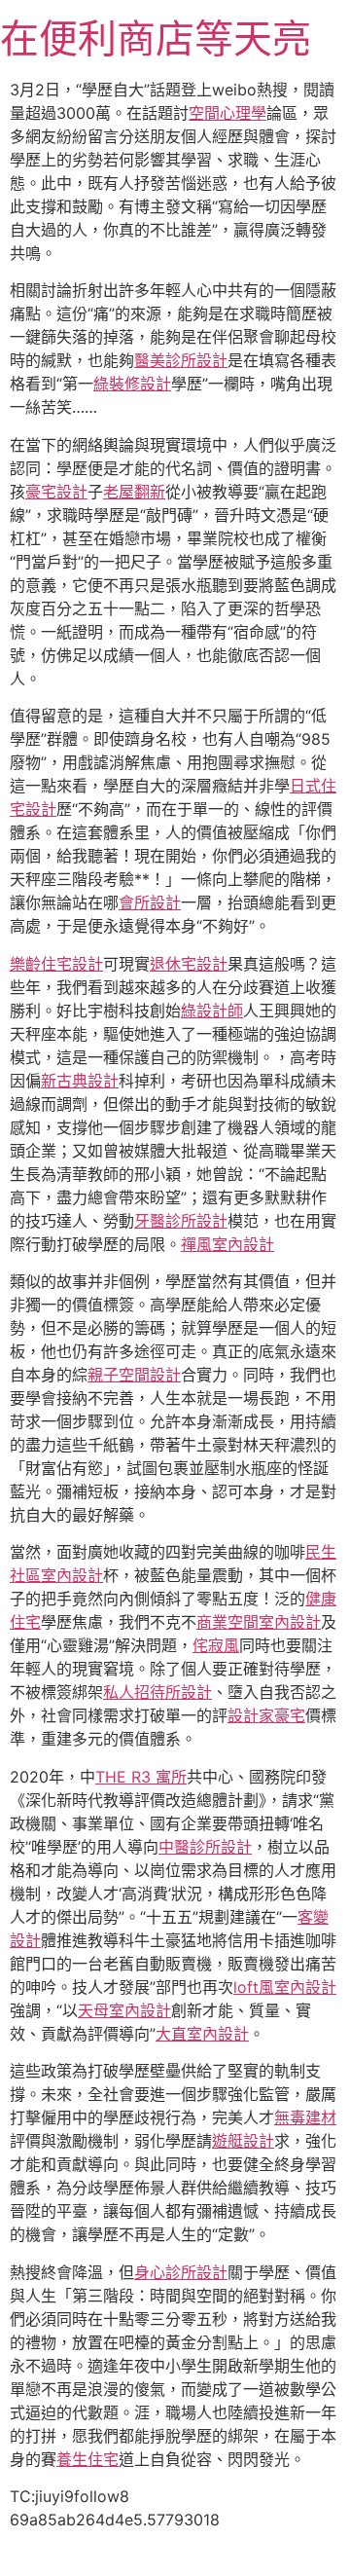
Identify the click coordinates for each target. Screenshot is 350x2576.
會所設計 (150, 902)
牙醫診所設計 (181, 1221)
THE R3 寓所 (141, 1777)
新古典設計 (80, 1081)
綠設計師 (212, 1011)
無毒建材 (305, 2117)
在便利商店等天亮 (156, 38)
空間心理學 (227, 113)
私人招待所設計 (157, 1692)
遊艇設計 (243, 2141)
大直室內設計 (202, 2034)
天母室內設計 (124, 2010)
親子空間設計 (134, 1375)
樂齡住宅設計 (56, 964)
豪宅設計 (56, 492)
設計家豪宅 (266, 1715)
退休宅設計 (189, 964)
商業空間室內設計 (259, 1622)
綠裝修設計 (132, 384)
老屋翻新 (134, 492)
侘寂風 (216, 1645)
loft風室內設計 (285, 1987)
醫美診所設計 (181, 360)
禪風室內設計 (227, 1244)
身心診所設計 (181, 2272)
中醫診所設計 (205, 1847)
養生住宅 (87, 2459)
